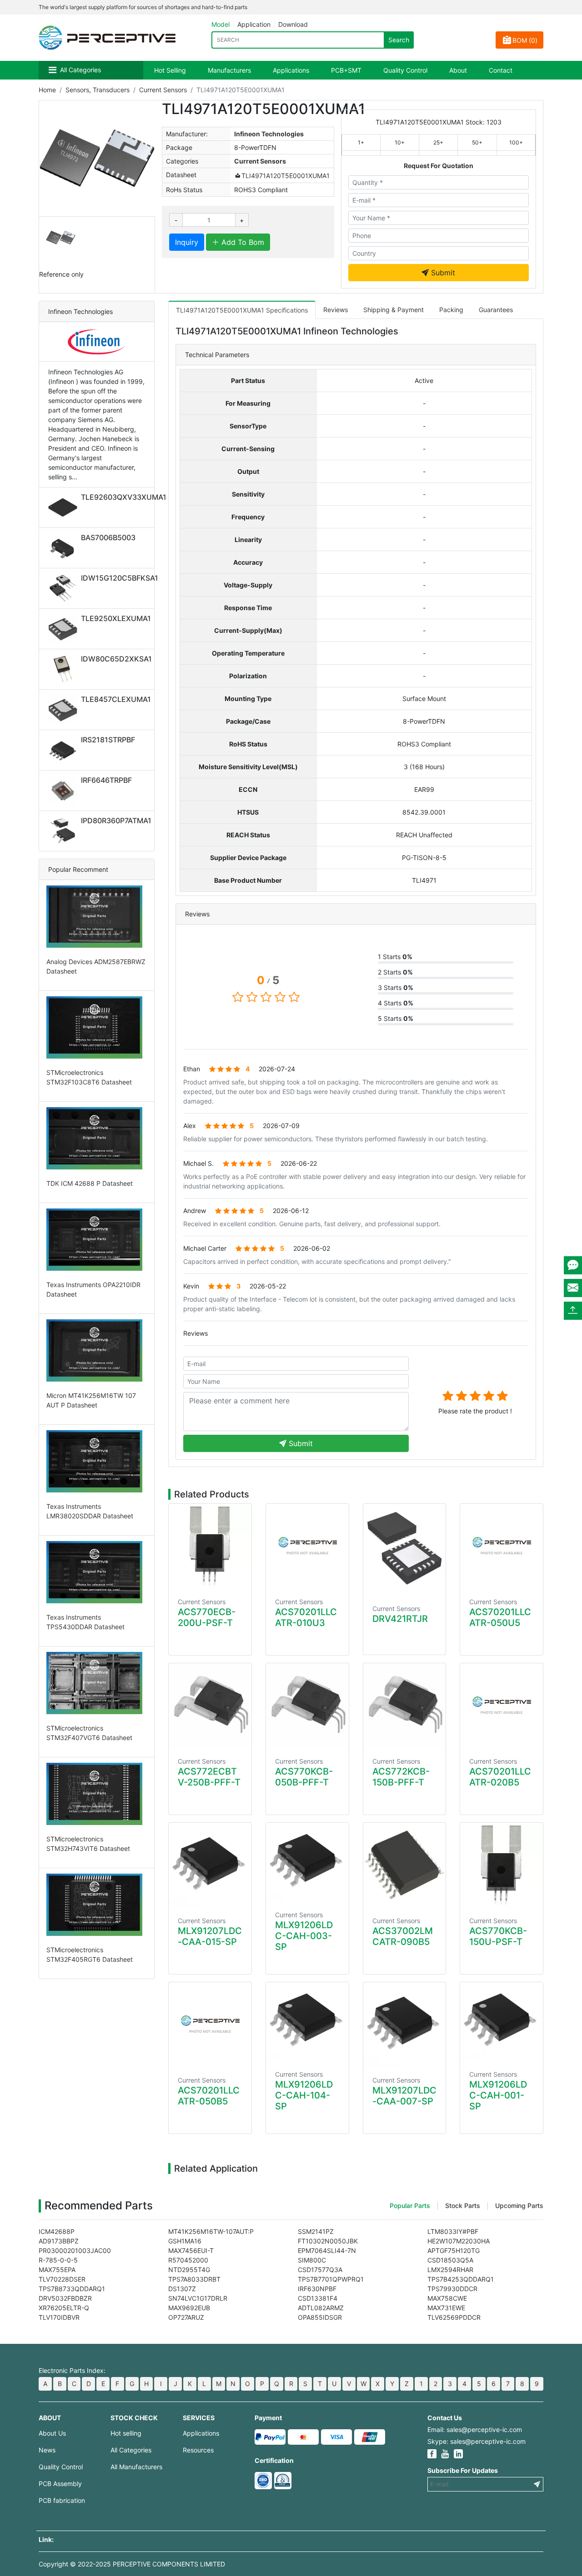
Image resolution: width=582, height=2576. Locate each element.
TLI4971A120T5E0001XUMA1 (286, 176)
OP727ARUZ (186, 2317)
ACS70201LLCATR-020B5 (500, 1777)
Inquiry (187, 242)
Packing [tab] (451, 310)
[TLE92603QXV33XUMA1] (65, 507)
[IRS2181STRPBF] (65, 750)
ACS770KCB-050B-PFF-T (304, 1777)
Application (254, 24)
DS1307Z (182, 2289)
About (458, 70)
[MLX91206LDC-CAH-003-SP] (307, 1862)
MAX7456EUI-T (191, 2250)
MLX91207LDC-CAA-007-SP (404, 2096)
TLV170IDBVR (59, 2317)
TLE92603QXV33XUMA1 (124, 497)
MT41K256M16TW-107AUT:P (211, 2231)
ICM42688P (57, 2231)
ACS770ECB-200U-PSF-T (207, 1617)
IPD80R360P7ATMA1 (116, 821)
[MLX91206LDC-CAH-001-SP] (502, 2021)
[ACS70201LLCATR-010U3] (307, 1546)
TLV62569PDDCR (454, 2317)
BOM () (525, 40)
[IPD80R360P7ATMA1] (65, 831)
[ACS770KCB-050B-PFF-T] (307, 1705)
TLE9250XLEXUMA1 (116, 618)
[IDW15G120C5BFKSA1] (65, 588)
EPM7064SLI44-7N (327, 2250)
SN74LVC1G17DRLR (198, 2298)
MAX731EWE (446, 2308)
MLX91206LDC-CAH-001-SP (498, 2095)
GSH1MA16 (185, 2241)
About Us (52, 2433)
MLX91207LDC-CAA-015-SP (210, 1936)
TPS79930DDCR (452, 2289)
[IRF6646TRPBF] (65, 791)
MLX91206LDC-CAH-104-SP (304, 2095)
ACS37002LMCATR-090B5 (403, 1936)
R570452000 (188, 2260)
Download (293, 24)
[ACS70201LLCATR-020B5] (502, 1705)
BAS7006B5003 (108, 537)
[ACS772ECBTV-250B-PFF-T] (210, 1705)
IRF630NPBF (317, 2289)
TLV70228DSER (62, 2279)
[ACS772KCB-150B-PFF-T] (405, 1705)
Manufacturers (229, 70)
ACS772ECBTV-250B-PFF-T (209, 1777)
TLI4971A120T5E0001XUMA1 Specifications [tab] (242, 310)
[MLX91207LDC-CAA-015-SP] (210, 1865)
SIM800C (312, 2260)
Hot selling (126, 2433)
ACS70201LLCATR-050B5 (209, 2096)
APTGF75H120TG (454, 2250)
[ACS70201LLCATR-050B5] (210, 2024)
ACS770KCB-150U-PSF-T (498, 1936)
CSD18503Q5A (450, 2260)
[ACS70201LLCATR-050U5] (502, 1546)
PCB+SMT (346, 70)
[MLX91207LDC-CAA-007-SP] (405, 2024)
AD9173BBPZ (59, 2241)
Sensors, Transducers (98, 90)
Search (399, 40)
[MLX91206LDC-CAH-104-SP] (307, 2021)
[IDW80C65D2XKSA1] (65, 669)
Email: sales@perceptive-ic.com (475, 2429)
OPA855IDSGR (320, 2317)
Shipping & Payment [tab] (394, 310)
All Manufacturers (136, 2467)
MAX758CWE (447, 2298)
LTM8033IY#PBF (453, 2231)
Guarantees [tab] (496, 310)
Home (47, 90)
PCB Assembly (60, 2484)
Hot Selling (170, 70)
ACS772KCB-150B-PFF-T (401, 1777)
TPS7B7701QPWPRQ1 (331, 2279)
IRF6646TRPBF (106, 780)
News (47, 2450)
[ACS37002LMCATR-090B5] (405, 1865)
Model (221, 24)
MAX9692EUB (189, 2308)
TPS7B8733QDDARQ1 (72, 2289)
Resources (198, 2450)
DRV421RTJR (400, 1619)
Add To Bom (242, 242)
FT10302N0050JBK (328, 2241)
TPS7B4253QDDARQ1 (461, 2279)
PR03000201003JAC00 (75, 2250)
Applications (291, 70)
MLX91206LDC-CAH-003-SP (304, 1936)
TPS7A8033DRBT (194, 2279)
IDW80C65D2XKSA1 (116, 659)
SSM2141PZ (316, 2231)
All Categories (80, 70)
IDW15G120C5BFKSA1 (120, 578)
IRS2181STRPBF (108, 740)
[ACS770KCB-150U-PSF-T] (502, 1865)
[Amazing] (502, 1396)
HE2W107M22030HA (459, 2241)
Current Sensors (163, 90)
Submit (442, 273)
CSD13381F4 (318, 2298)
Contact (501, 70)
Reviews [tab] (336, 310)
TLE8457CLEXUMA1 (116, 699)
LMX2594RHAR (450, 2270)
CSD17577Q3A (320, 2270)
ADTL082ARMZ (321, 2308)
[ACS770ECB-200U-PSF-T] (210, 1546)
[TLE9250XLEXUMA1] (65, 629)
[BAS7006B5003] (65, 548)
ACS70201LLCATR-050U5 (500, 1617)
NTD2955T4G (189, 2270)
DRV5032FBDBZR (65, 2298)
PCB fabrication (62, 2500)
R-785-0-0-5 (58, 2260)
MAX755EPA (57, 2270)
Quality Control (405, 70)
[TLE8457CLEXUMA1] (65, 710)
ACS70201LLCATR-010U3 (306, 1617)
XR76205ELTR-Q (64, 2308)
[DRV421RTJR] (405, 1549)
